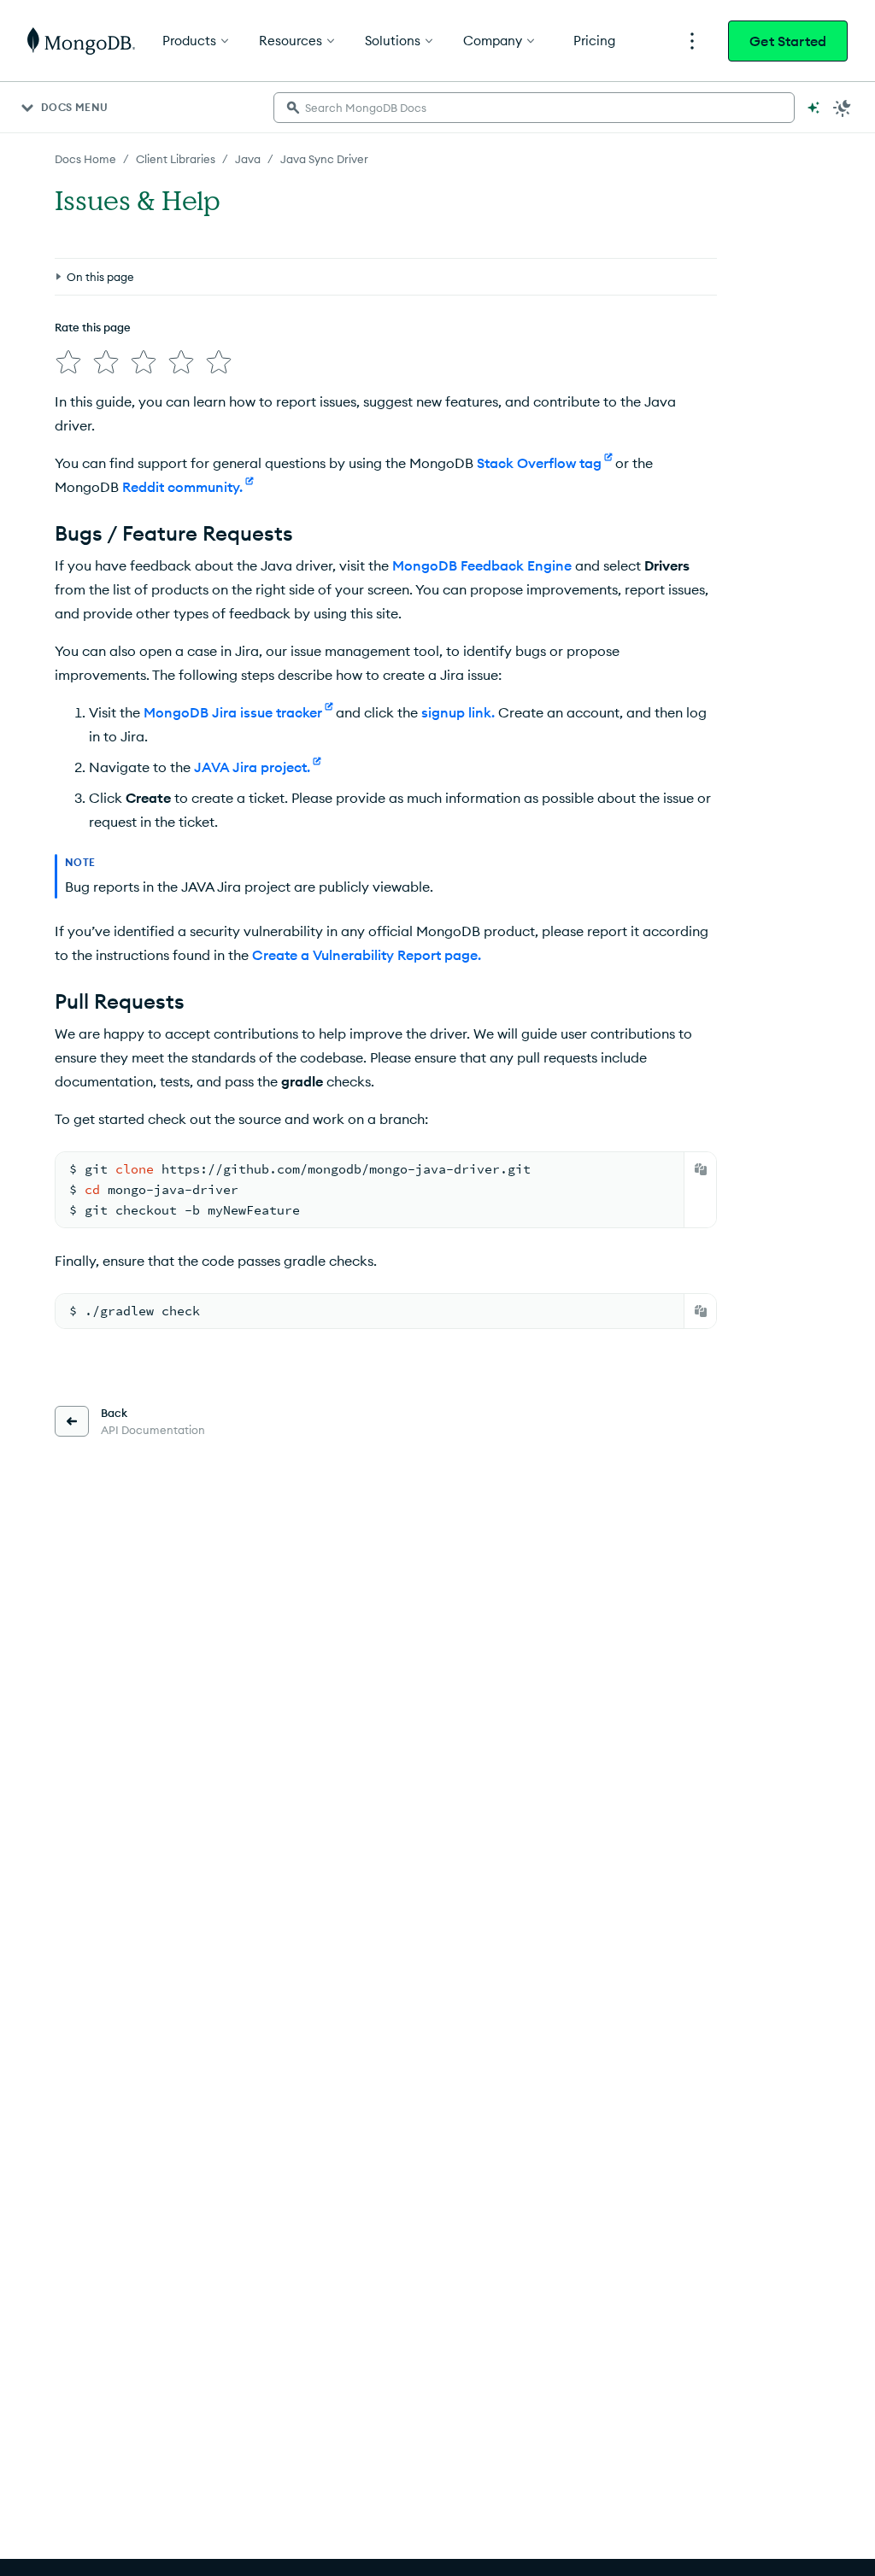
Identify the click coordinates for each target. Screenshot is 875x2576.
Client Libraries (176, 159)
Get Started (788, 41)
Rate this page (93, 327)
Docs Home (85, 159)
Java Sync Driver (324, 159)
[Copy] (701, 1169)
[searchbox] (534, 108)
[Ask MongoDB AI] (813, 108)
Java (248, 159)
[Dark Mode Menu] (843, 108)
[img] (68, 362)
